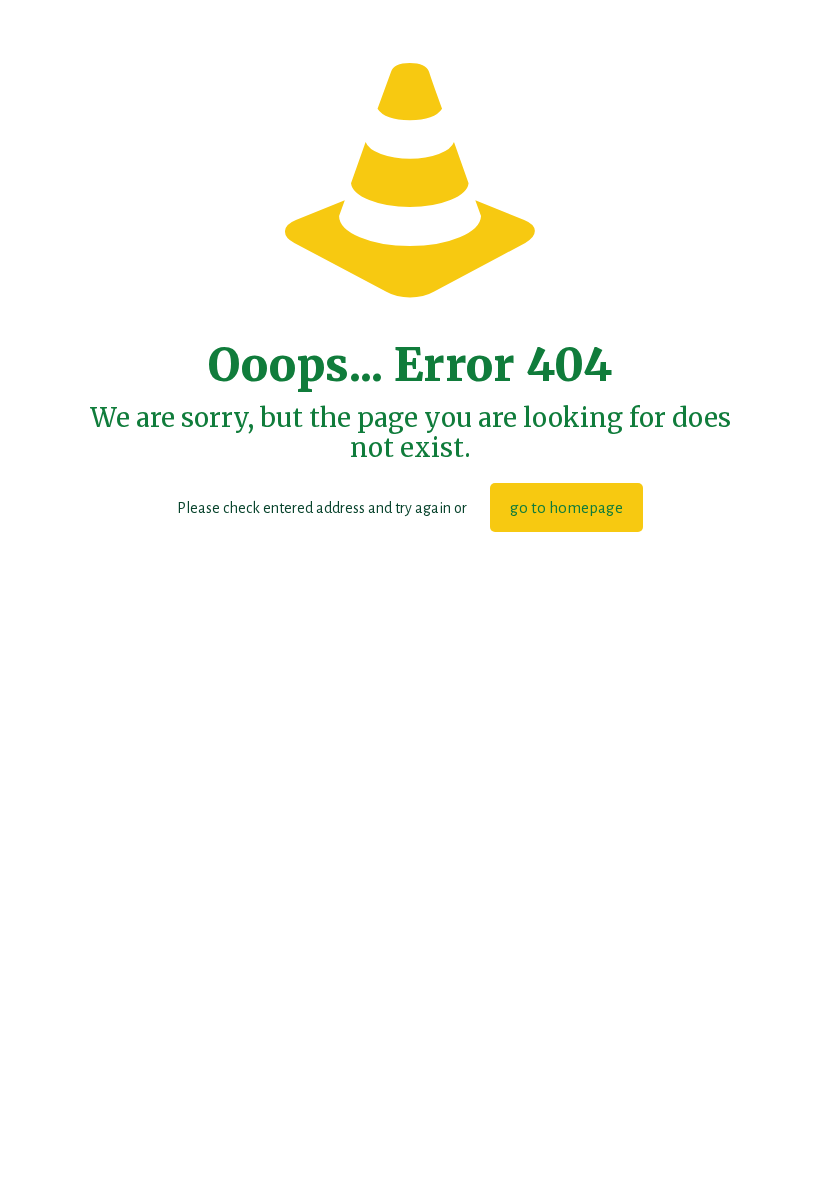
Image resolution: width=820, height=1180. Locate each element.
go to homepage (566, 507)
